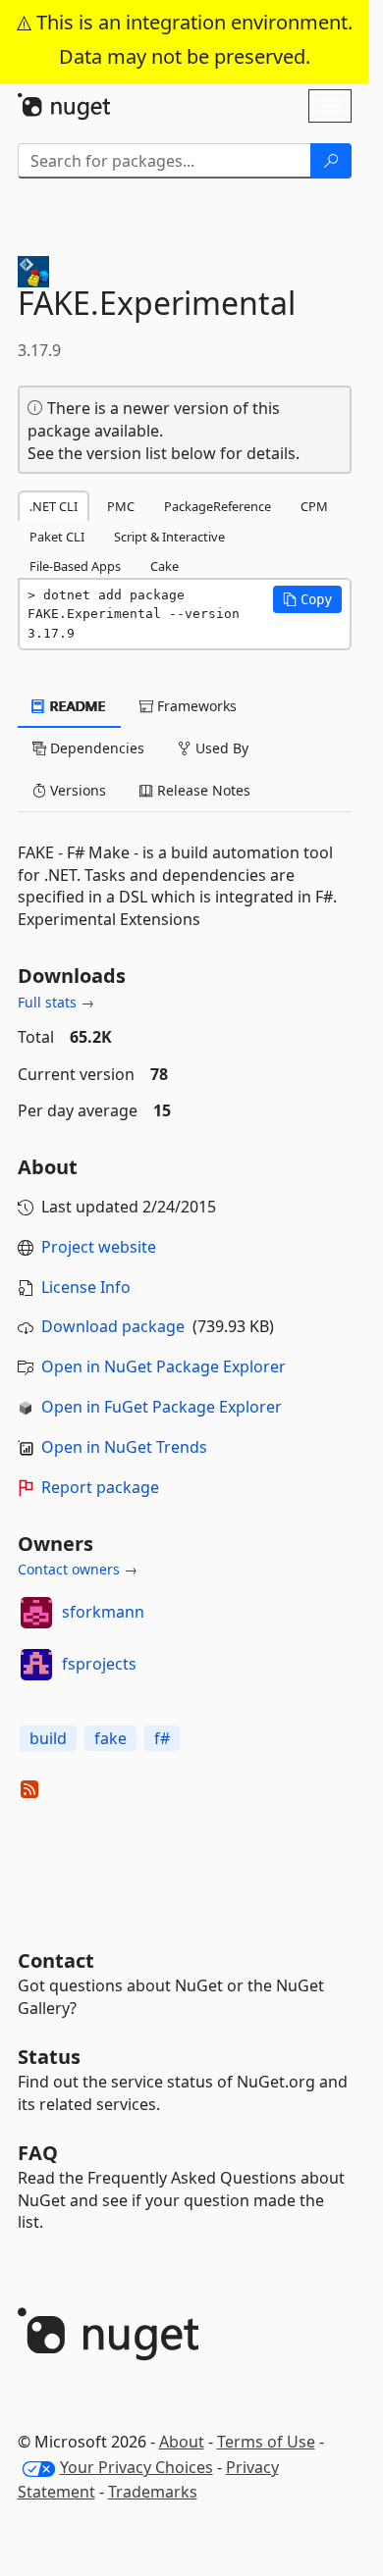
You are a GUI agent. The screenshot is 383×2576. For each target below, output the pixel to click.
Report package (100, 1487)
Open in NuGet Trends (124, 1447)
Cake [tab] (164, 566)
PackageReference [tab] (218, 506)
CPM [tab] (314, 506)
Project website (99, 1247)
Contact (56, 1960)
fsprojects (99, 1664)
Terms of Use (266, 2442)
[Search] (331, 161)
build (48, 1738)
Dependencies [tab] (95, 748)
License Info (86, 1287)
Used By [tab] (220, 748)
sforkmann (103, 1612)
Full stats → (56, 1002)
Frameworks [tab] (195, 706)
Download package (113, 1326)
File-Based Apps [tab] (75, 566)
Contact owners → (78, 1569)
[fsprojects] (36, 1665)
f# (162, 1738)
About (182, 2442)
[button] (307, 599)
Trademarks (153, 2492)
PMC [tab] (121, 506)
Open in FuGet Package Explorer (162, 1407)
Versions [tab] (76, 790)
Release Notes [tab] (202, 790)
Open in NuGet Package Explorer (164, 1366)
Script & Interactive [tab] (169, 537)
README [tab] (76, 706)
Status (49, 2057)
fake (110, 1738)
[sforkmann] (36, 1613)
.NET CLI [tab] (54, 506)
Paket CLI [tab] (57, 537)
